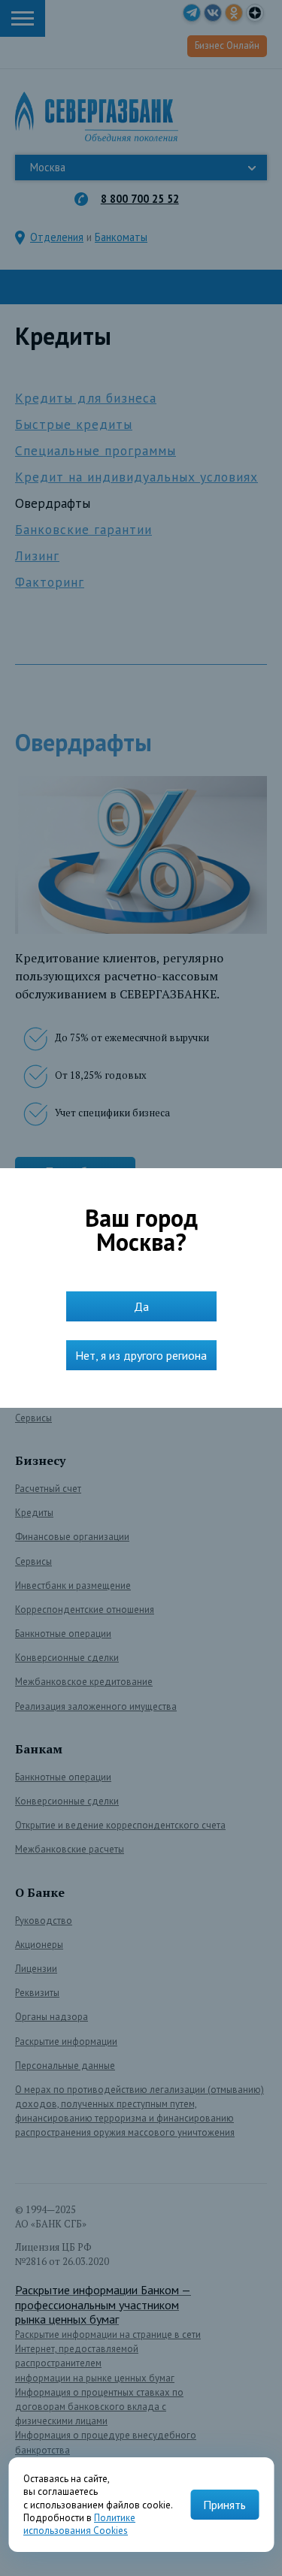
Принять (224, 2505)
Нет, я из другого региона (141, 1355)
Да (141, 1306)
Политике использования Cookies (79, 2524)
